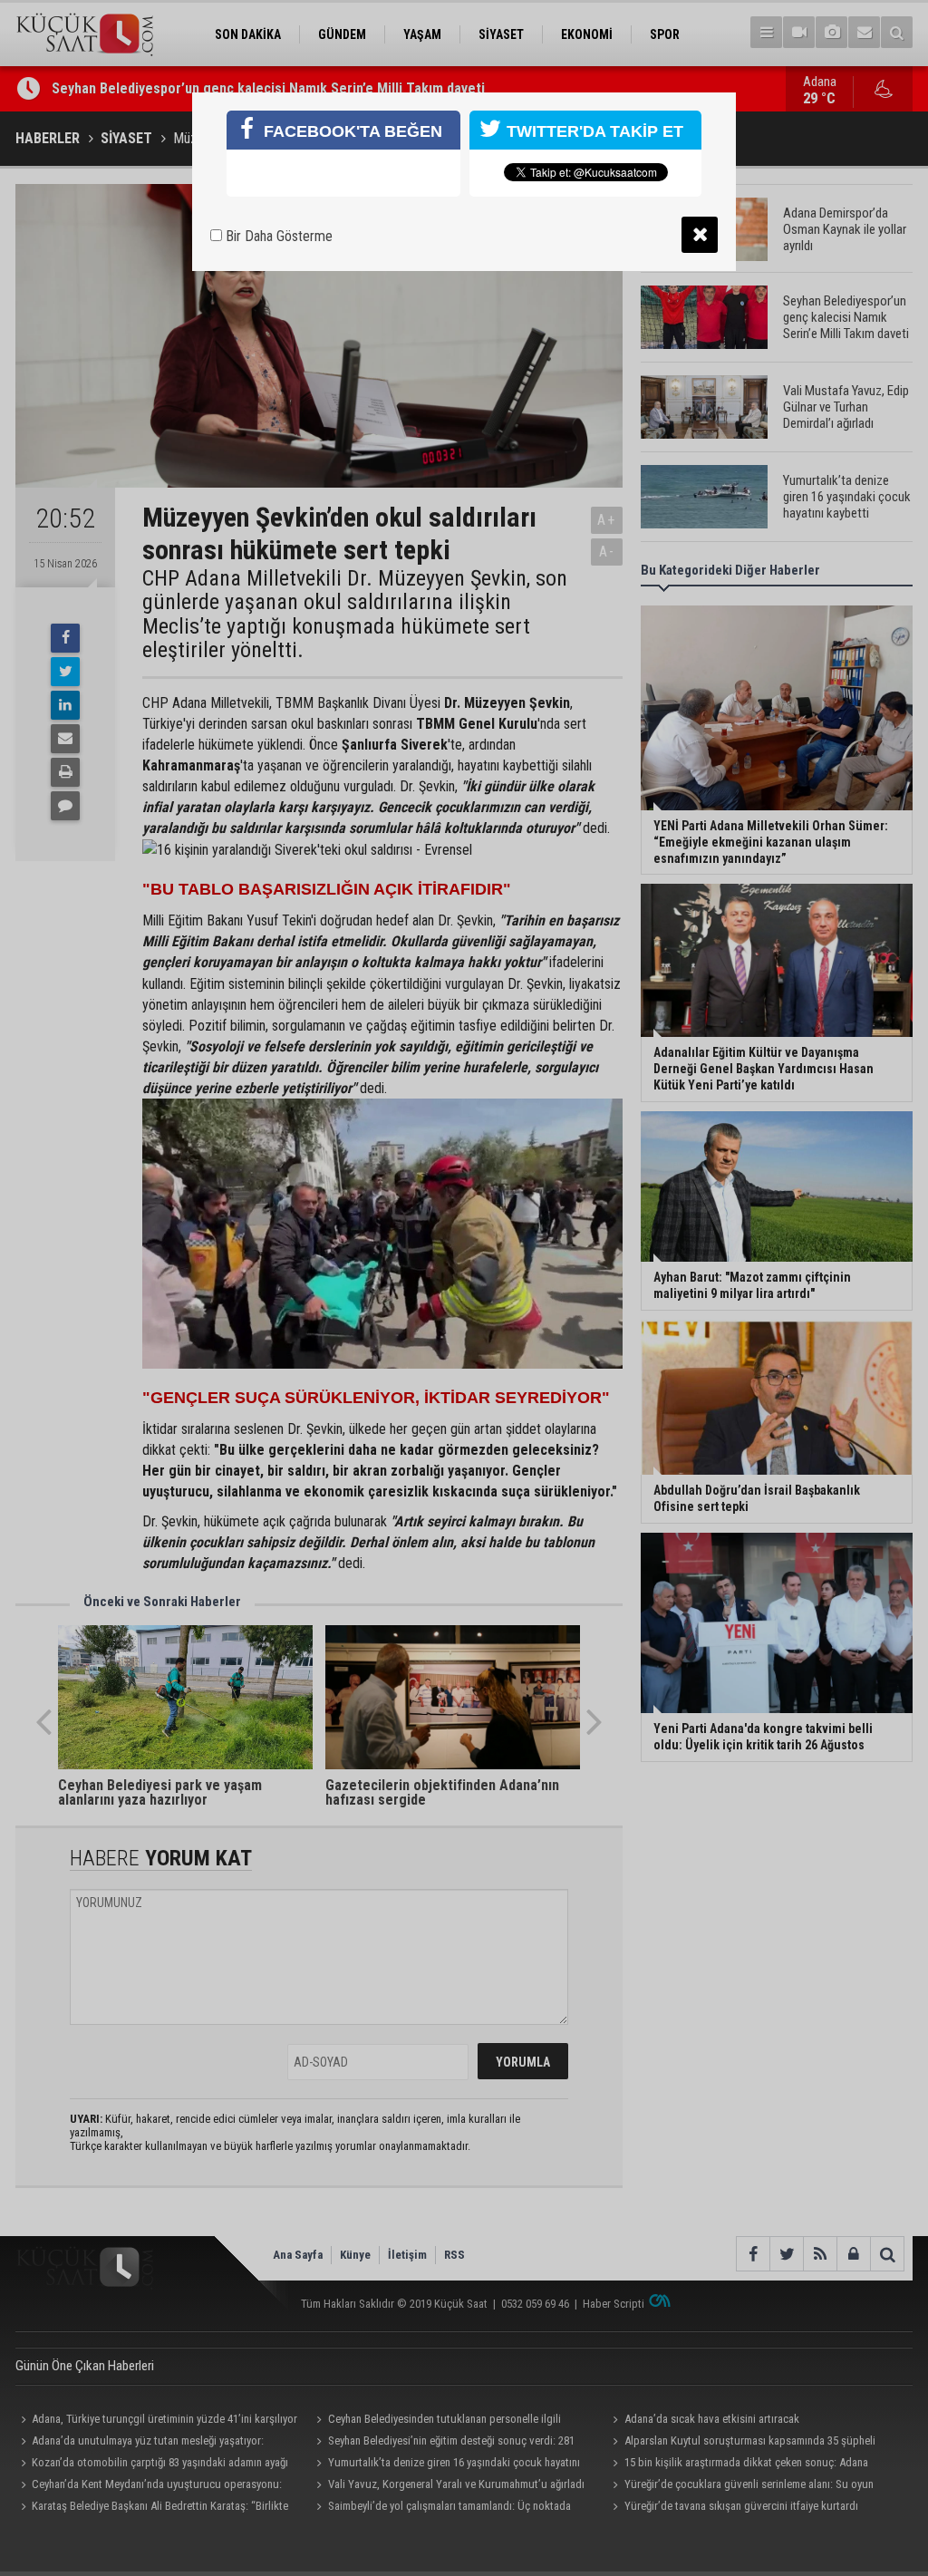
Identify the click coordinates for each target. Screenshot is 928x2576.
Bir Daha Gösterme (277, 236)
